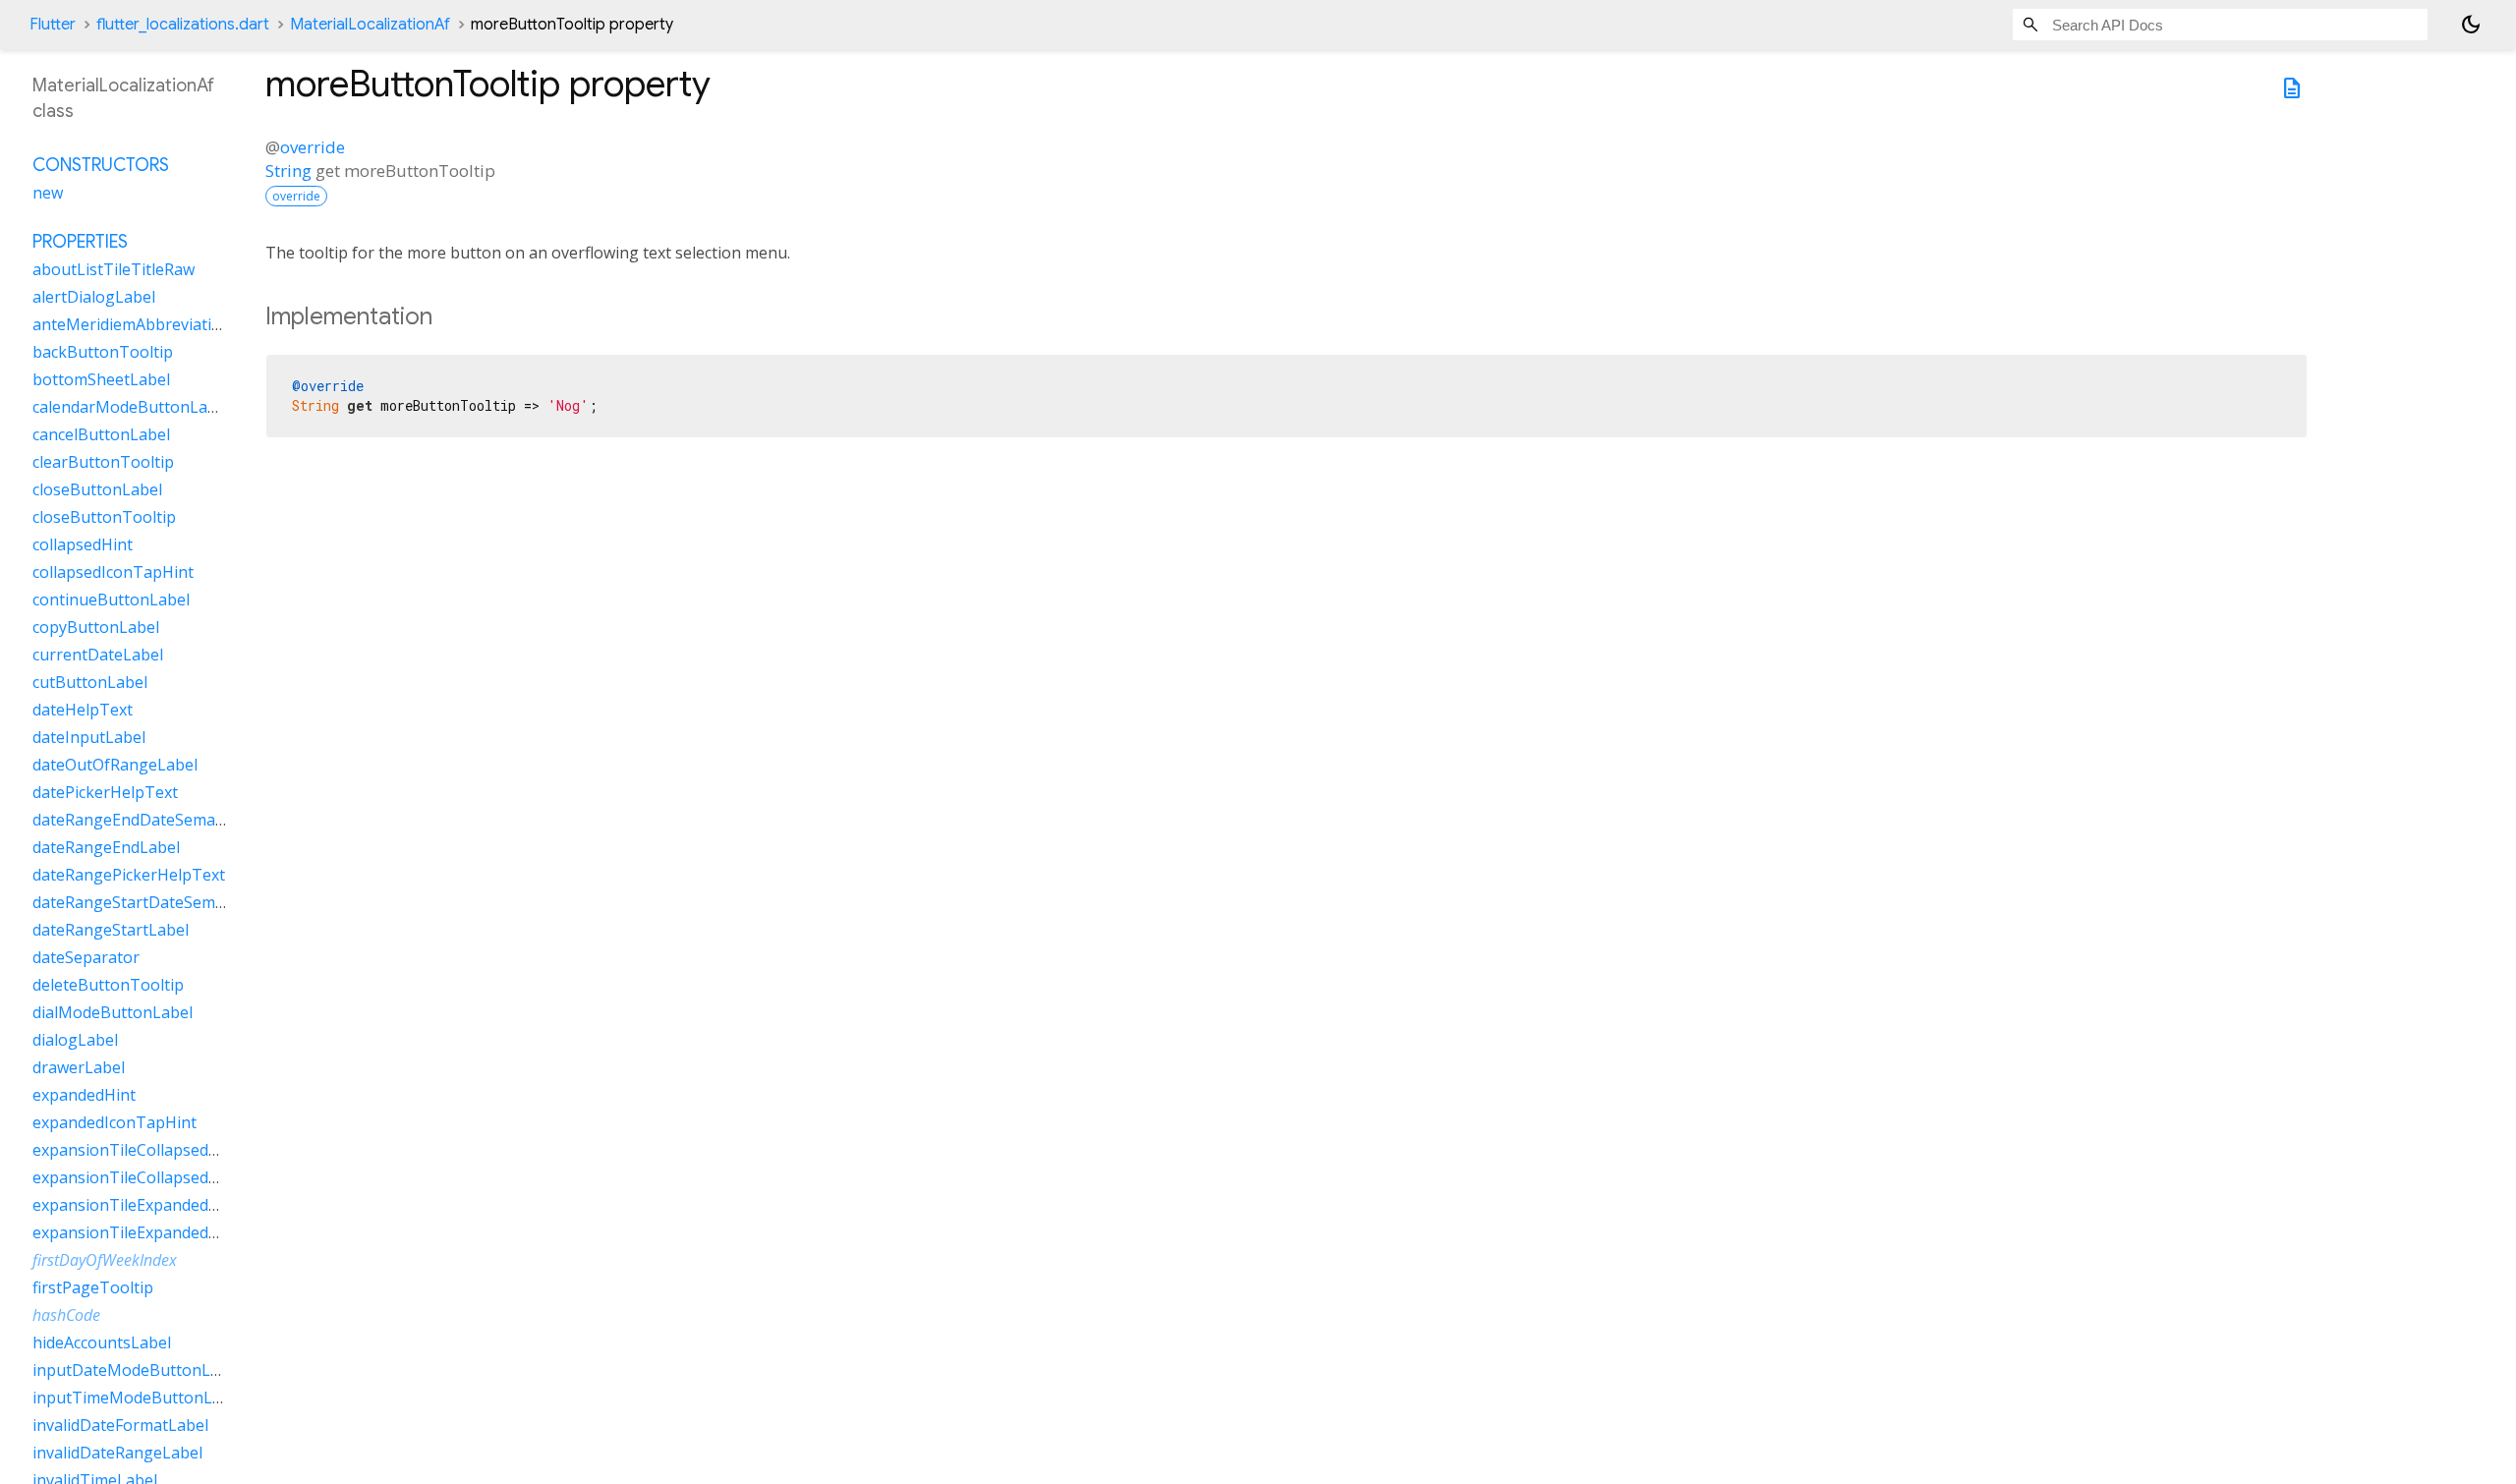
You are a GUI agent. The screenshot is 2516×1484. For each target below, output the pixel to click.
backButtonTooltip (103, 352)
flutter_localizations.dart (183, 25)
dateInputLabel (89, 737)
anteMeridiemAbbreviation (132, 324)
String (288, 171)
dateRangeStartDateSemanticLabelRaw (177, 902)
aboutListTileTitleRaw (114, 269)
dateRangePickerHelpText (129, 875)
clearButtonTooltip (103, 462)
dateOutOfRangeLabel (115, 765)
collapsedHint (83, 544)
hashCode (66, 1315)
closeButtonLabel (97, 489)
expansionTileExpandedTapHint (151, 1232)
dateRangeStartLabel (111, 930)
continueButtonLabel (111, 599)
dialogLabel (75, 1040)
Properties (80, 242)
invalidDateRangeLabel (117, 1453)
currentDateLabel (98, 655)
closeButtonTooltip (104, 517)
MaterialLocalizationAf (370, 25)
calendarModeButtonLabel (131, 407)
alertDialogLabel (94, 297)
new (48, 193)
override (313, 147)
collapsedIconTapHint (113, 572)
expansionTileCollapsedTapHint (151, 1177)
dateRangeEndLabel (106, 847)
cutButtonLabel (90, 682)
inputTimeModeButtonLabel (138, 1398)
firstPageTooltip (93, 1287)
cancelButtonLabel (101, 434)
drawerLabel (79, 1067)
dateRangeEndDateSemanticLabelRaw (172, 820)
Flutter (53, 25)
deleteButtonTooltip (108, 985)
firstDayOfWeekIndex (105, 1260)
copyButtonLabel (96, 627)
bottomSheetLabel (101, 379)
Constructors (101, 165)
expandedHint (84, 1095)
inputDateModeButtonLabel (137, 1370)
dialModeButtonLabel (113, 1012)
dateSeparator (86, 957)
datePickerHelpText (105, 792)
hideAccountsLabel (102, 1342)
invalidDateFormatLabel (120, 1425)
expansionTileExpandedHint (136, 1205)
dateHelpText (83, 710)
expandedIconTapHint (114, 1122)
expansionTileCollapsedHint (136, 1150)
